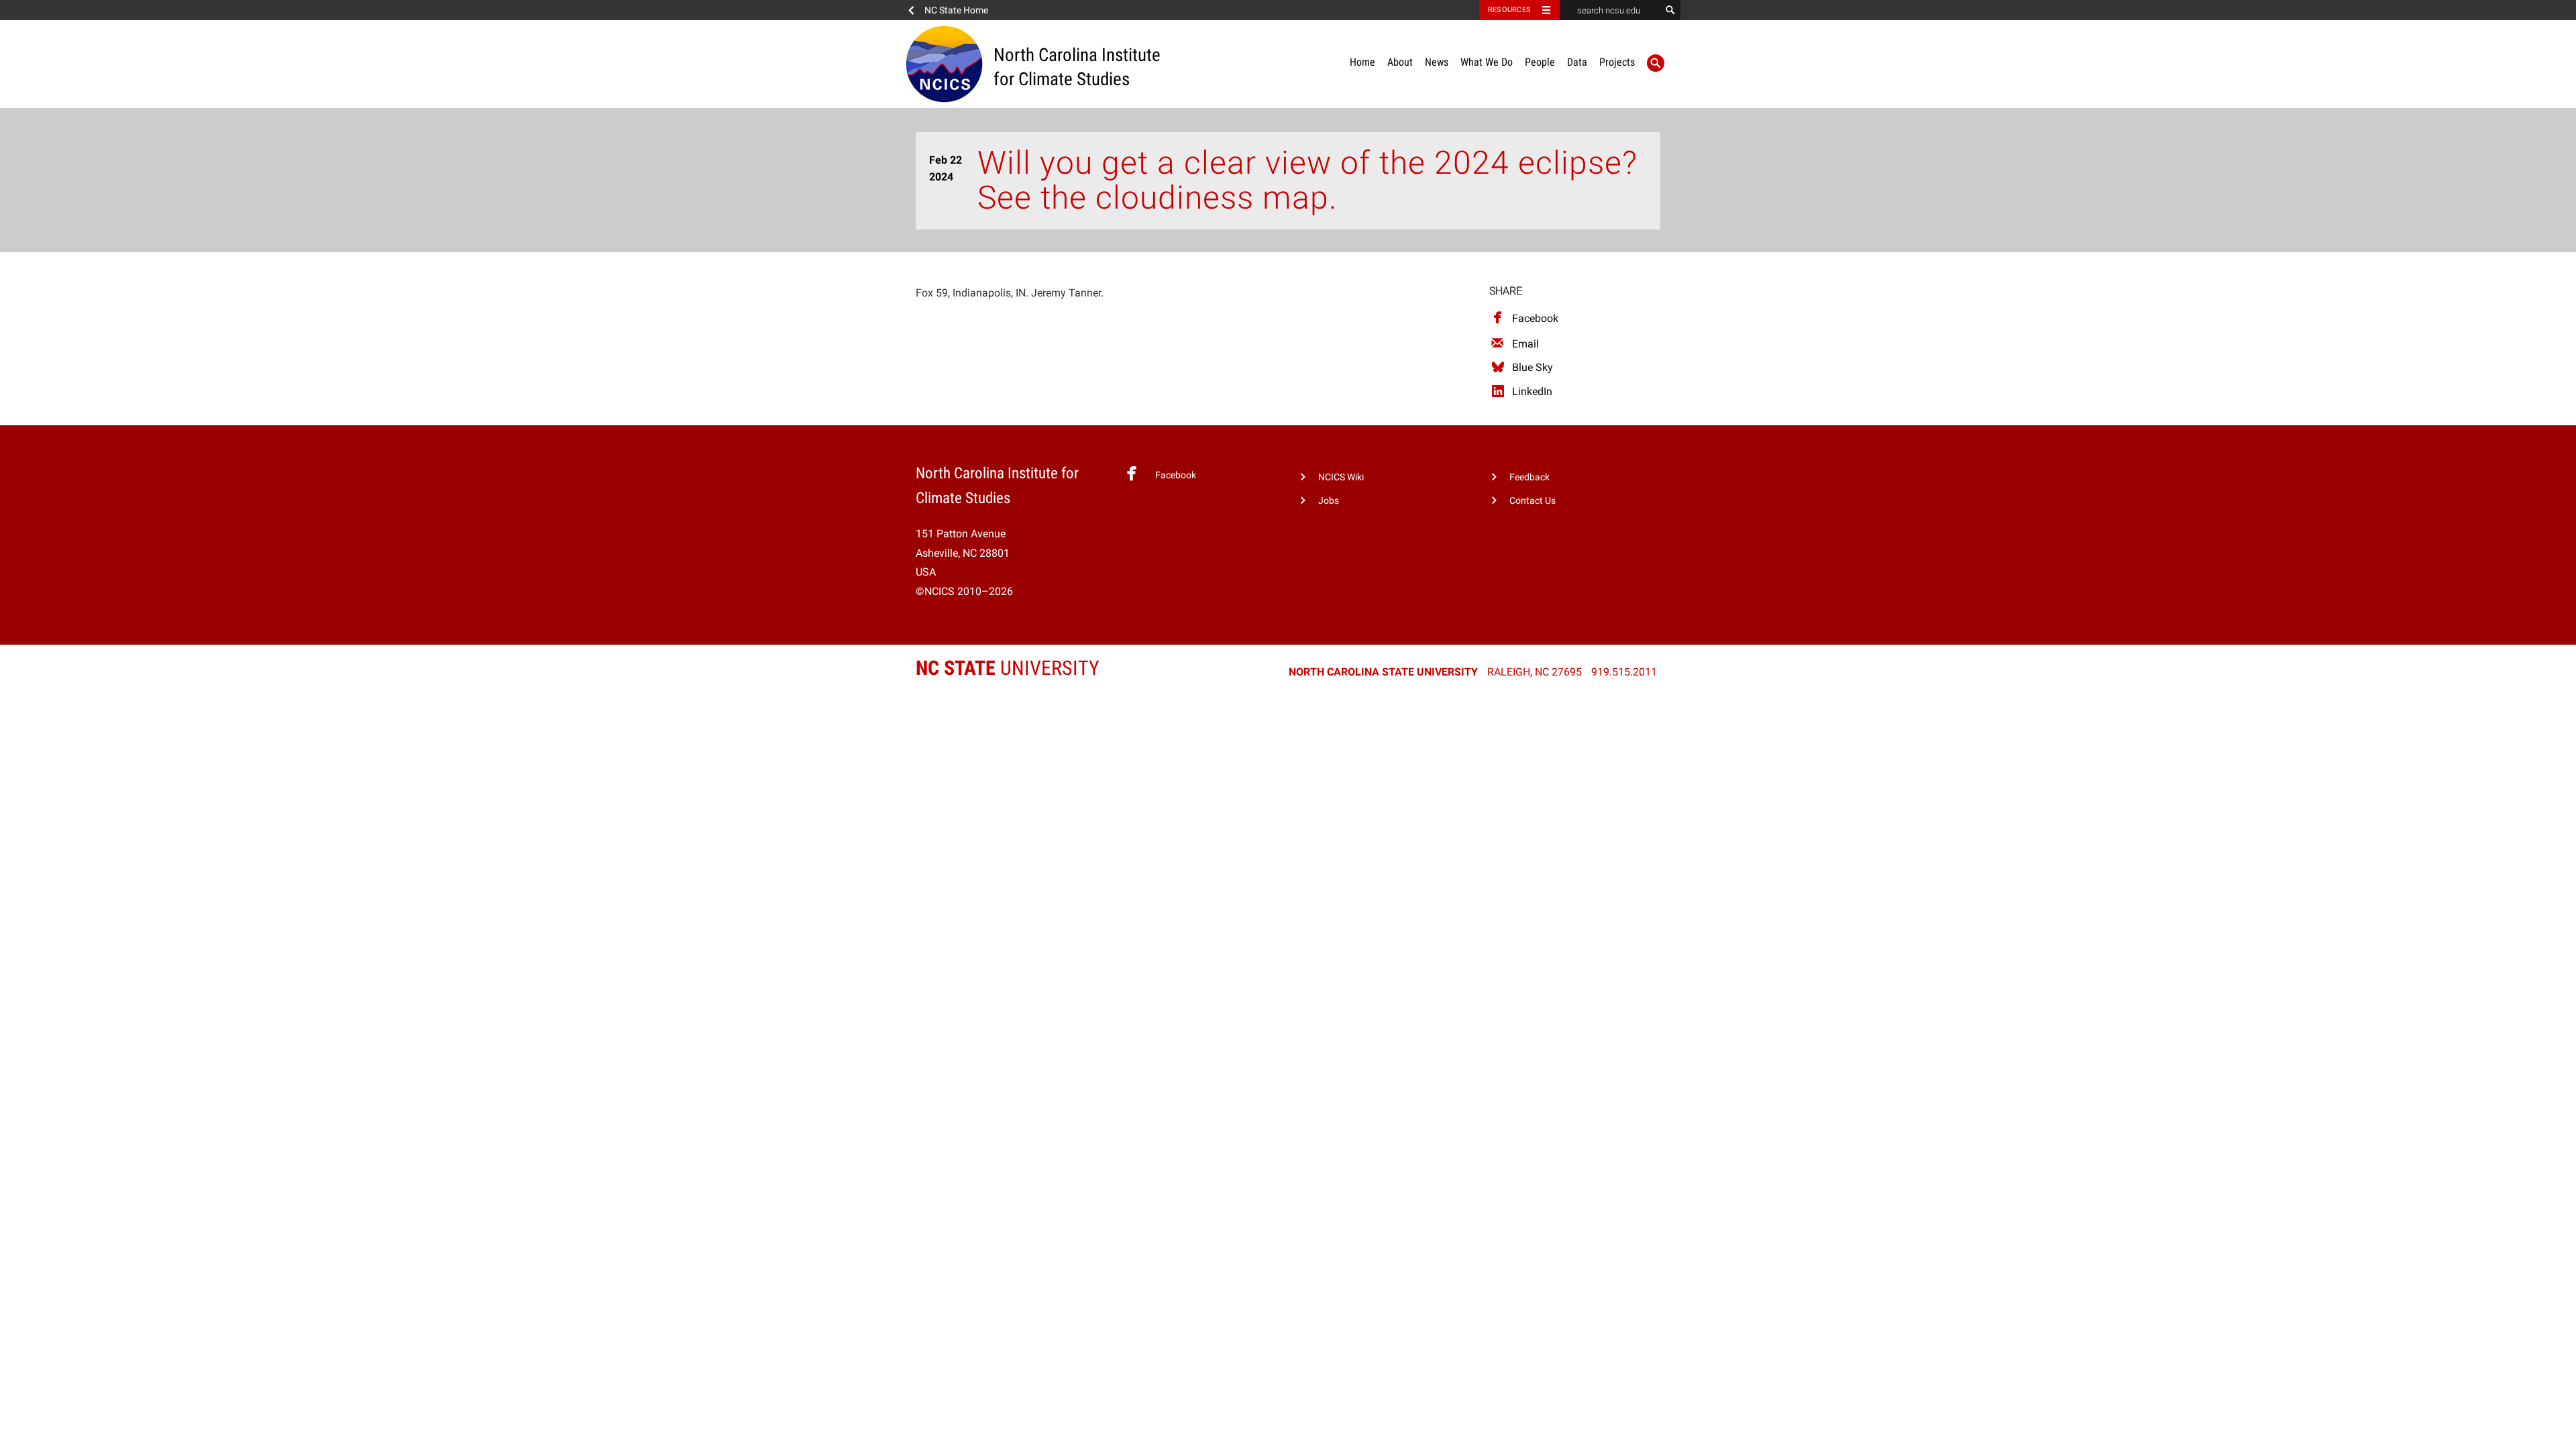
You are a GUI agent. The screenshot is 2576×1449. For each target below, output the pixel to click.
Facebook (1535, 318)
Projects (1617, 62)
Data (1577, 62)
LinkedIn (1532, 391)
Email (1525, 344)
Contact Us (1533, 501)
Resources (1509, 10)
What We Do (1487, 62)
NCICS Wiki (1341, 477)
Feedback (1529, 477)
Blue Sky (1533, 367)
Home (1362, 62)
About (1400, 62)
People (1540, 62)
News (1437, 62)
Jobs (1329, 501)
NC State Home (956, 10)
